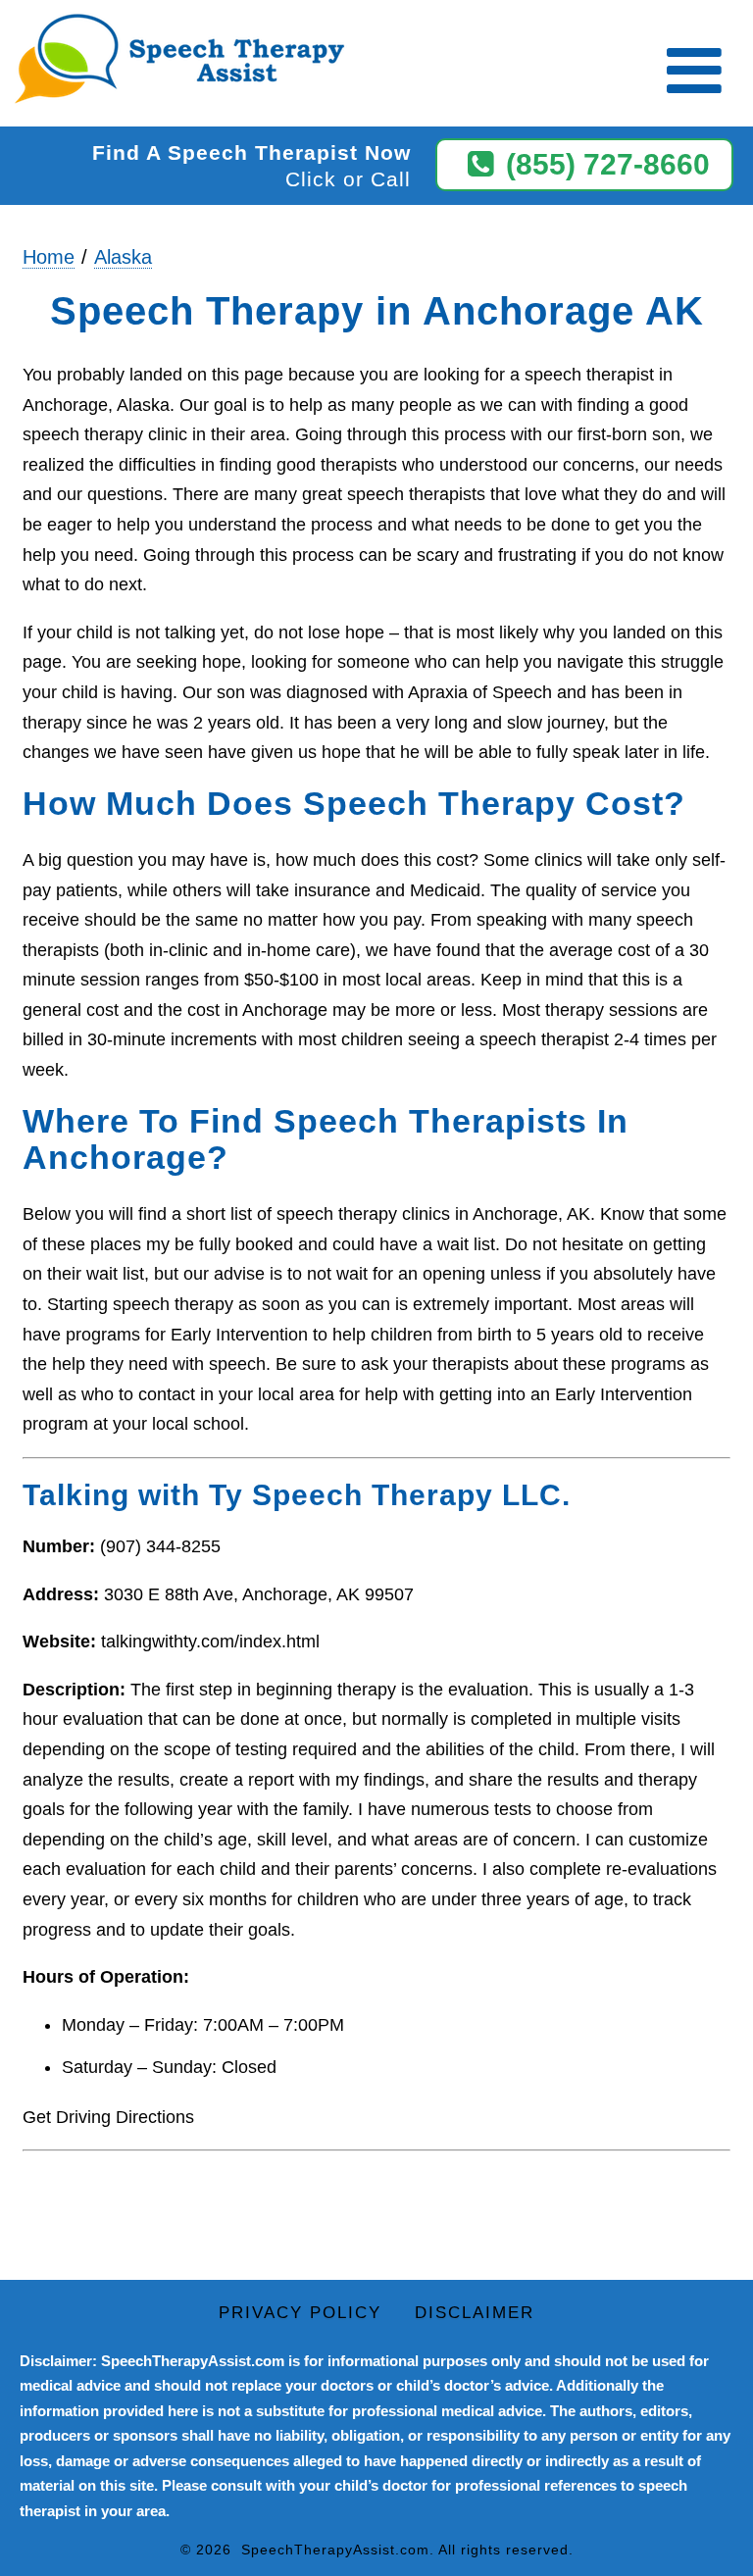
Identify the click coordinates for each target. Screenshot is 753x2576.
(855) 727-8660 (608, 164)
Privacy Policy (300, 2313)
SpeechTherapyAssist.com (335, 2550)
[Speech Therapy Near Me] (175, 60)
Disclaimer (475, 2313)
